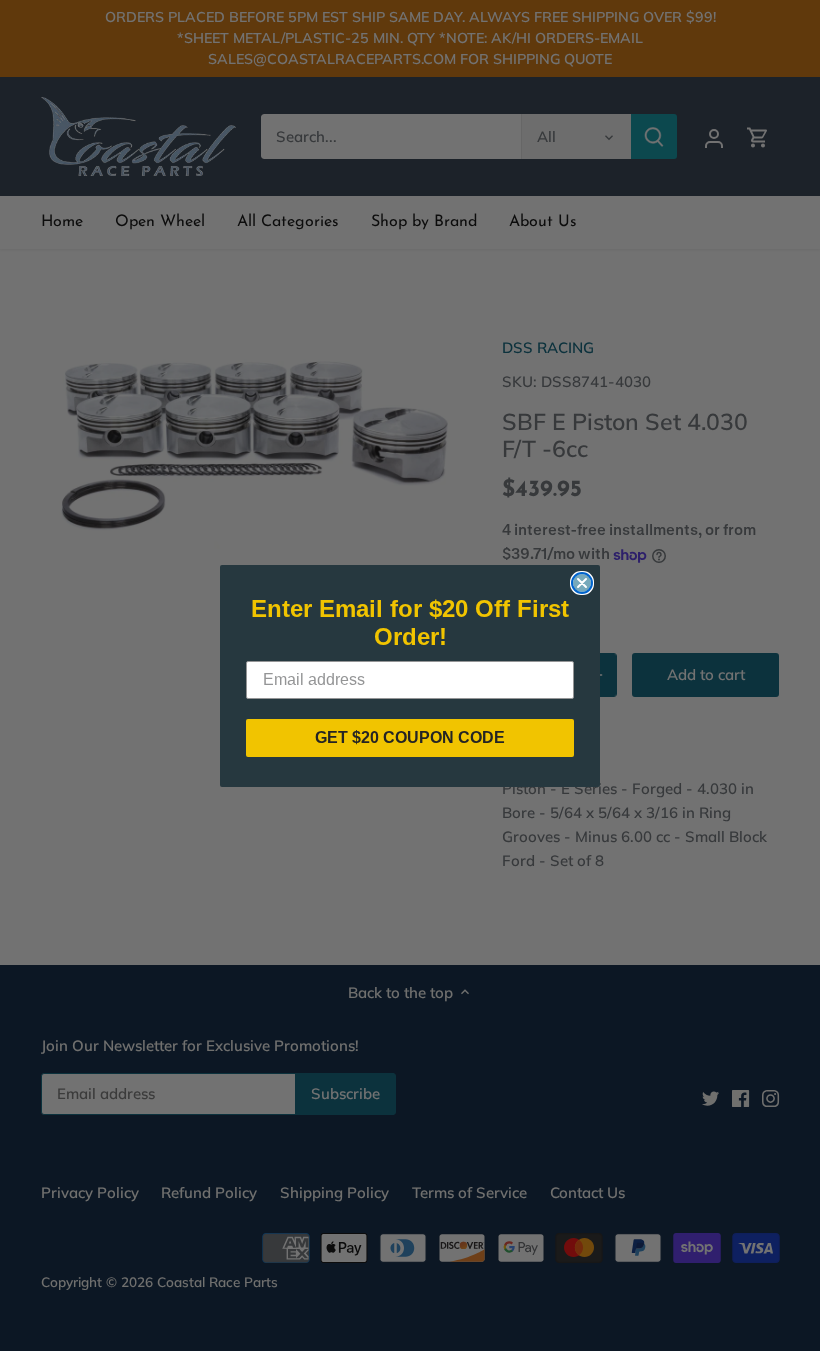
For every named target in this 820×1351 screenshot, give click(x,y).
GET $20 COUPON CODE (410, 737)
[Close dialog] (582, 583)
